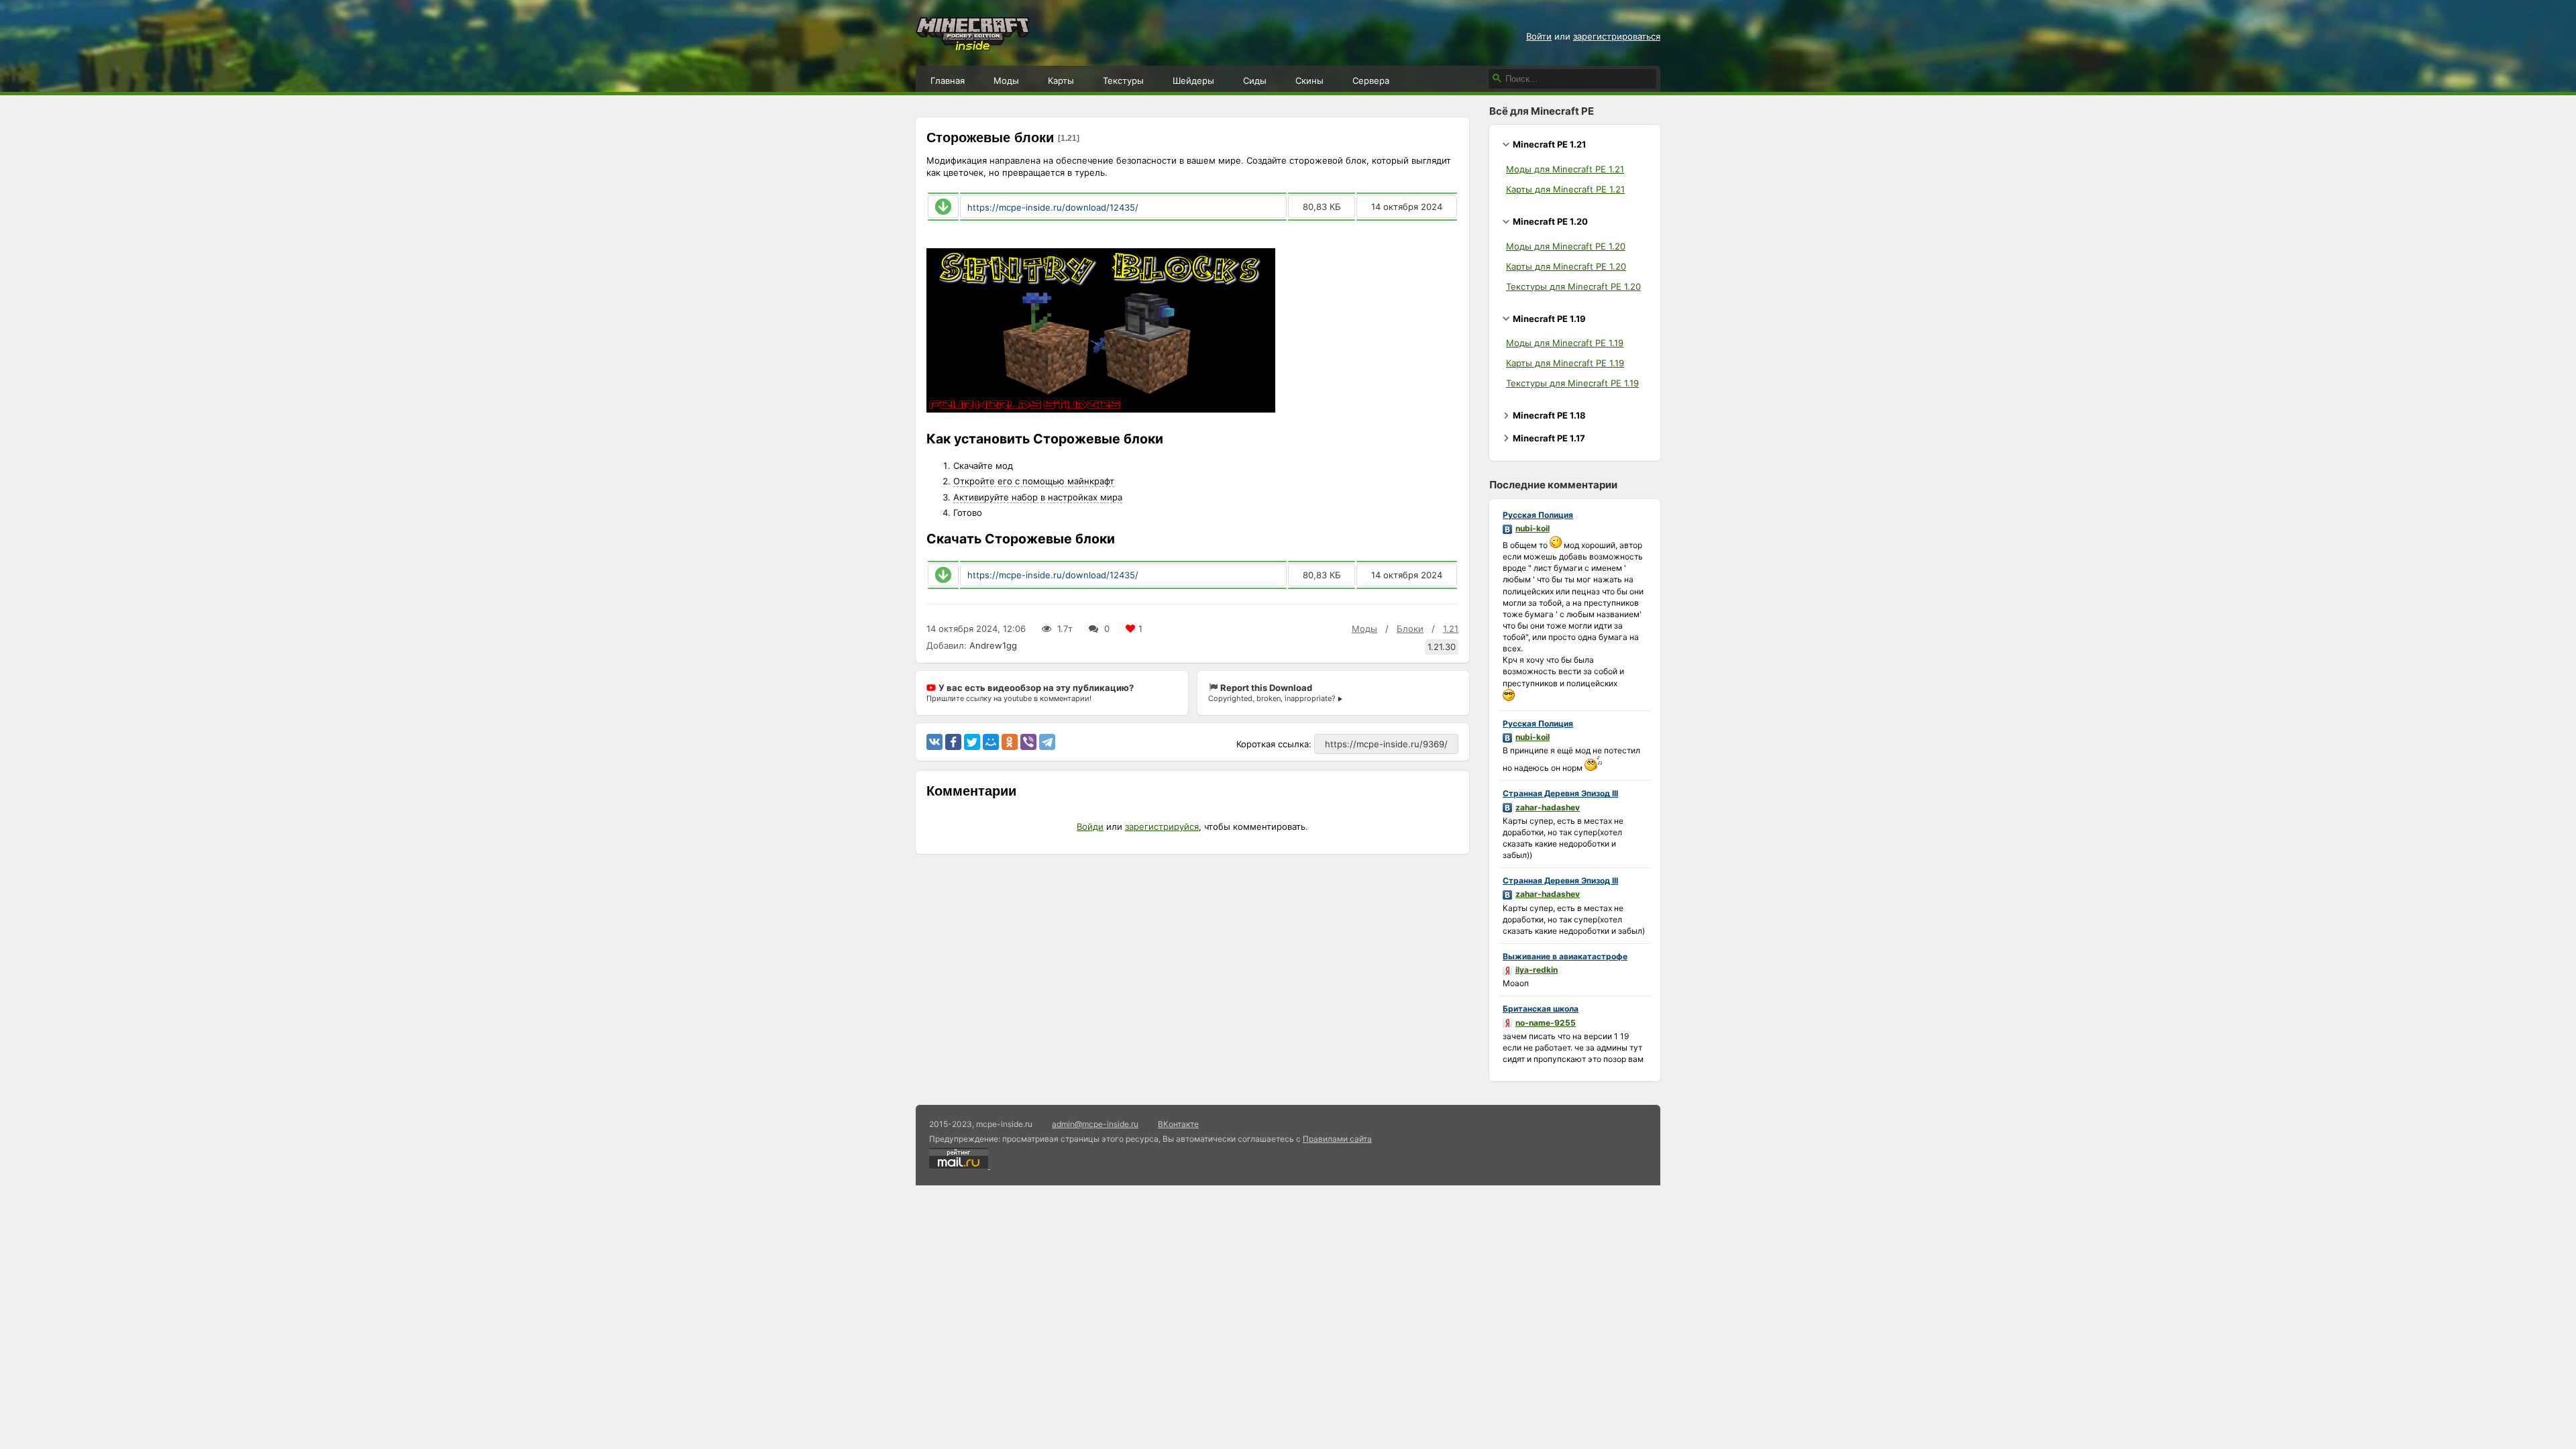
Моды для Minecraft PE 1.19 (1565, 343)
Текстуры (1123, 80)
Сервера (1371, 80)
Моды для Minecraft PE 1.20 (1566, 246)
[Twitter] (972, 742)
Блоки (1410, 629)
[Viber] (1028, 742)
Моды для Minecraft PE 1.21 (1565, 169)
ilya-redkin (1537, 970)
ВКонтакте (1178, 1124)
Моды (1006, 80)
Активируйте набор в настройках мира (1038, 497)
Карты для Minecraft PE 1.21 (1565, 189)
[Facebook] (953, 742)
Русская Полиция (1538, 515)
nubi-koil (1533, 528)
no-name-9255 (1546, 1023)
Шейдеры (1193, 80)
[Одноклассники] (1010, 742)
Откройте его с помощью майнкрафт (1034, 481)
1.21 (1451, 629)
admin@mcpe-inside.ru (1095, 1124)
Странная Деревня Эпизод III (1560, 793)
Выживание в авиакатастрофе (1565, 956)
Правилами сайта (1337, 1139)
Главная (948, 80)
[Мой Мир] (991, 742)
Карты (1061, 80)
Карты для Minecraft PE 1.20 (1566, 266)
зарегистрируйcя (1162, 826)
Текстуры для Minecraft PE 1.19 (1572, 383)
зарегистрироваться (1617, 36)
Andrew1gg (993, 645)
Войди (1090, 826)
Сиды (1255, 80)
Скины (1309, 80)
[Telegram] (1047, 742)
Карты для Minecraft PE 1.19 (1565, 363)
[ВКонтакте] (934, 742)
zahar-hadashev (1548, 807)
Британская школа (1541, 1009)
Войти (1539, 36)
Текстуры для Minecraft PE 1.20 (1573, 286)
